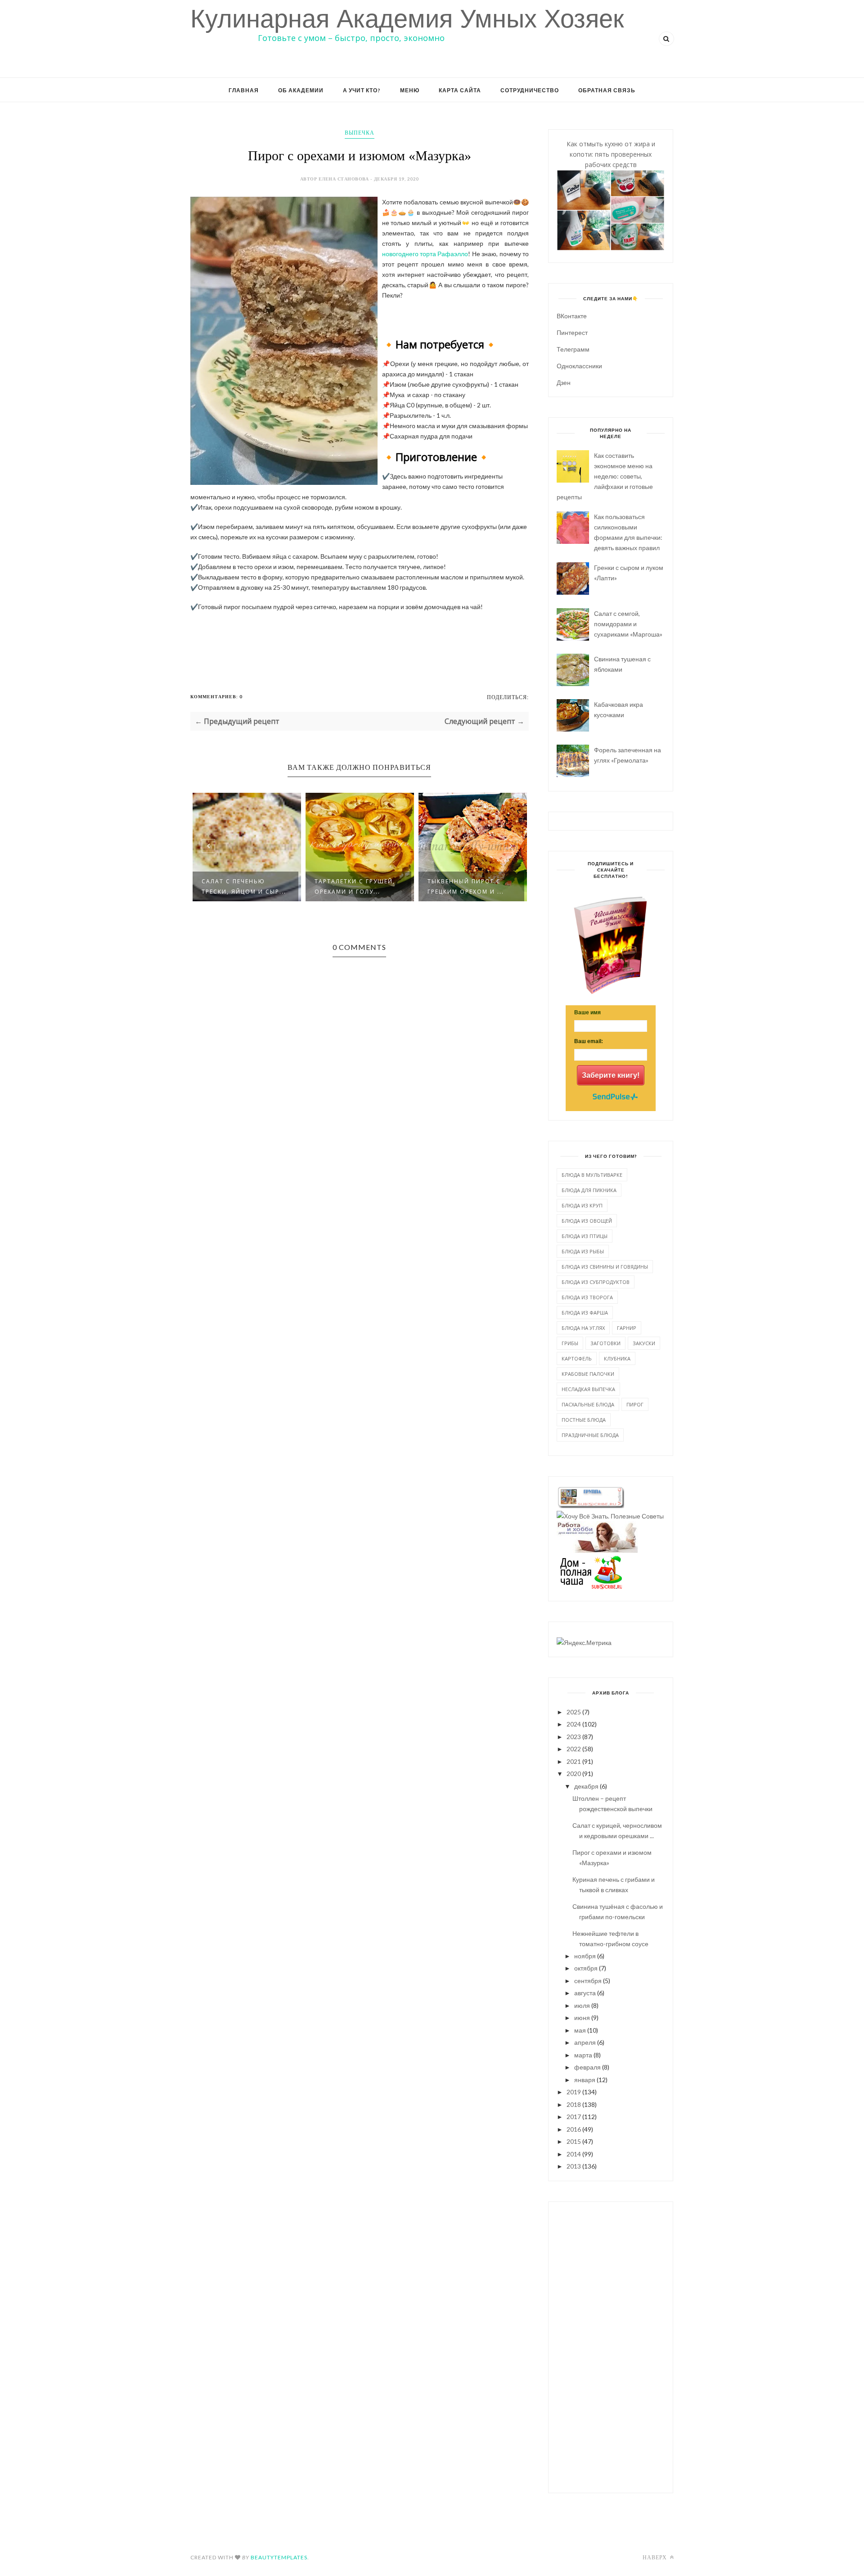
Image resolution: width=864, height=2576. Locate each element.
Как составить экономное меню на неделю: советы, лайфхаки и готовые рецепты (605, 476)
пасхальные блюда (588, 1404)
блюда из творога (587, 1297)
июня (582, 2018)
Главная (244, 90)
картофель (577, 1358)
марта (583, 2055)
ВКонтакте (572, 316)
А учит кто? (362, 90)
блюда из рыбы (583, 1251)
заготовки (605, 1343)
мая (580, 2030)
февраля (587, 2067)
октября (586, 1968)
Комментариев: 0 (216, 696)
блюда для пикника (589, 1190)
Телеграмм (573, 349)
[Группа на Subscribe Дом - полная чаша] (590, 1587)
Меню (410, 90)
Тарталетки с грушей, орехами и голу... (355, 886)
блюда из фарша (585, 1313)
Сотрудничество (530, 90)
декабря (586, 1786)
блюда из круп (582, 1205)
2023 (574, 1737)
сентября (588, 1981)
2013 (574, 2166)
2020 (574, 1774)
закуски (644, 1343)
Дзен (564, 382)
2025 (574, 1712)
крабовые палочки (588, 1374)
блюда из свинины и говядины (605, 1267)
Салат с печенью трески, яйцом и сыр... (244, 886)
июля (582, 2005)
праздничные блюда (590, 1435)
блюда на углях (583, 1328)
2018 (574, 2104)
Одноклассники (579, 366)
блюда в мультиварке (592, 1175)
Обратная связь (607, 90)
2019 (574, 2092)
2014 (574, 2154)
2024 (574, 1724)
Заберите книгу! (611, 1075)
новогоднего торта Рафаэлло (425, 254)
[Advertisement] (611, 2346)
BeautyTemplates (279, 2557)
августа (585, 1993)
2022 (574, 1749)
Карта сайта (460, 90)
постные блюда (584, 1420)
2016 (574, 2129)
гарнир (627, 1328)
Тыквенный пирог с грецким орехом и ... (466, 886)
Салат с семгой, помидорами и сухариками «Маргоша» (628, 624)
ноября (585, 1956)
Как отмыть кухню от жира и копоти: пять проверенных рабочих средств (611, 154)
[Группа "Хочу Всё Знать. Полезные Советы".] (610, 1516)
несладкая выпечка (588, 1389)
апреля (585, 2042)
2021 (574, 1761)
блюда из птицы (585, 1236)
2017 (574, 2117)
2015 (574, 2141)
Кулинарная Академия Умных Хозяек (407, 19)
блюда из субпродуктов (596, 1282)
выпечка (360, 133)
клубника (617, 1358)
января (585, 2080)
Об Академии (301, 90)
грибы (570, 1343)
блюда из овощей (587, 1221)
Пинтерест (572, 332)
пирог (635, 1404)
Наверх (655, 2557)
